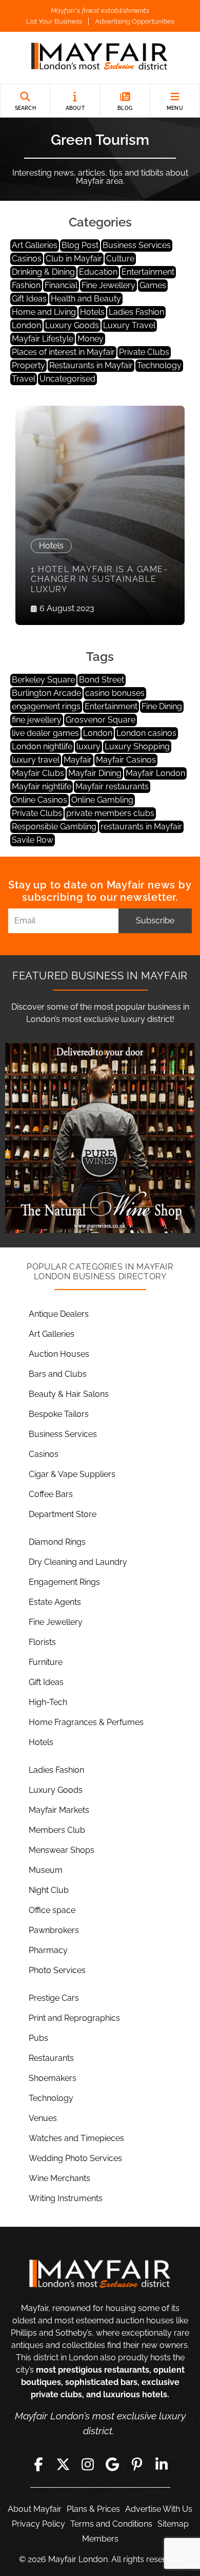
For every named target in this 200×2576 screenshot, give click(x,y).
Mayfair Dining (95, 773)
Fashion (26, 285)
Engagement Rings (64, 1582)
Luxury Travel (129, 325)
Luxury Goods (72, 325)
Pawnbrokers (54, 1930)
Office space (52, 1910)
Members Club (57, 1830)
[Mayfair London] (100, 58)
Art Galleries (35, 245)
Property (28, 365)
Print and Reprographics (74, 2018)
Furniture (46, 1662)
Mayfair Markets (59, 1810)
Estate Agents (55, 1602)
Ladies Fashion (136, 312)
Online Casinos (39, 800)
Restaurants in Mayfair (91, 365)
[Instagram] (88, 2465)
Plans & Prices (93, 2509)
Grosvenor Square (101, 720)
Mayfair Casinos (126, 760)
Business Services (137, 245)
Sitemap (173, 2524)
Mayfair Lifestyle (43, 339)
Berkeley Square (43, 680)
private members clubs (110, 813)
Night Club (49, 1890)
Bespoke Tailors (59, 1414)
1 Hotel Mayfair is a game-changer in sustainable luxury (99, 579)
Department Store (63, 1514)
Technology (159, 365)
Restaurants (51, 2058)
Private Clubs (144, 352)
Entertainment (148, 272)
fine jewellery (37, 720)
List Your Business (54, 21)
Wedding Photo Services (75, 2158)
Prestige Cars (54, 1998)
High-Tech (48, 1702)
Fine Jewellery (108, 285)
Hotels (92, 312)
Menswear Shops (62, 1850)
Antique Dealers (59, 1314)
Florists (42, 1642)
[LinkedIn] (162, 2465)
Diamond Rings (57, 1542)
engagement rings (46, 706)
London (26, 325)
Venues (43, 2118)
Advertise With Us (159, 2509)
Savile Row (33, 840)
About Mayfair (35, 2509)
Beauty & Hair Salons (69, 1394)
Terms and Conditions (111, 2524)
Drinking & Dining (43, 272)
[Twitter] (63, 2465)
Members (100, 2539)
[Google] (112, 2465)
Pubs (38, 2038)
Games (153, 285)
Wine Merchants (59, 2178)
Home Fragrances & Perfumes (86, 1722)
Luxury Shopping (137, 746)
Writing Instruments (66, 2198)
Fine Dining (162, 706)
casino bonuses (115, 693)
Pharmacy (48, 1950)
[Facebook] (38, 2465)
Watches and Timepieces (76, 2138)
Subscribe (155, 921)
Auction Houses (59, 1354)
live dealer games (45, 733)
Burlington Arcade (46, 693)
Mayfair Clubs (38, 773)
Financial (61, 285)
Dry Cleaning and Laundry (78, 1562)
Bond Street (102, 680)
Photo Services (57, 1970)
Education (98, 272)
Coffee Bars (51, 1494)
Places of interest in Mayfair (63, 352)
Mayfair (78, 760)
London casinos (146, 733)
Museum (46, 1870)
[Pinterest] (137, 2465)
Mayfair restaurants (112, 787)
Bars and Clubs (58, 1374)
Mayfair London (155, 773)
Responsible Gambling (54, 827)
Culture (120, 259)
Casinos (27, 259)
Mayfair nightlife (42, 787)
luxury (88, 746)
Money (91, 339)
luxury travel (36, 760)
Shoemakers (53, 2078)
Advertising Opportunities (135, 21)
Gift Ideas (29, 299)
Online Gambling (102, 800)
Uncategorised (67, 379)
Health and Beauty (86, 299)
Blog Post (80, 245)
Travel (24, 379)
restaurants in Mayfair (141, 827)
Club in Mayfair (74, 259)
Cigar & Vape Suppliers (72, 1474)
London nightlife (42, 746)
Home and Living (44, 312)
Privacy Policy (38, 2524)
